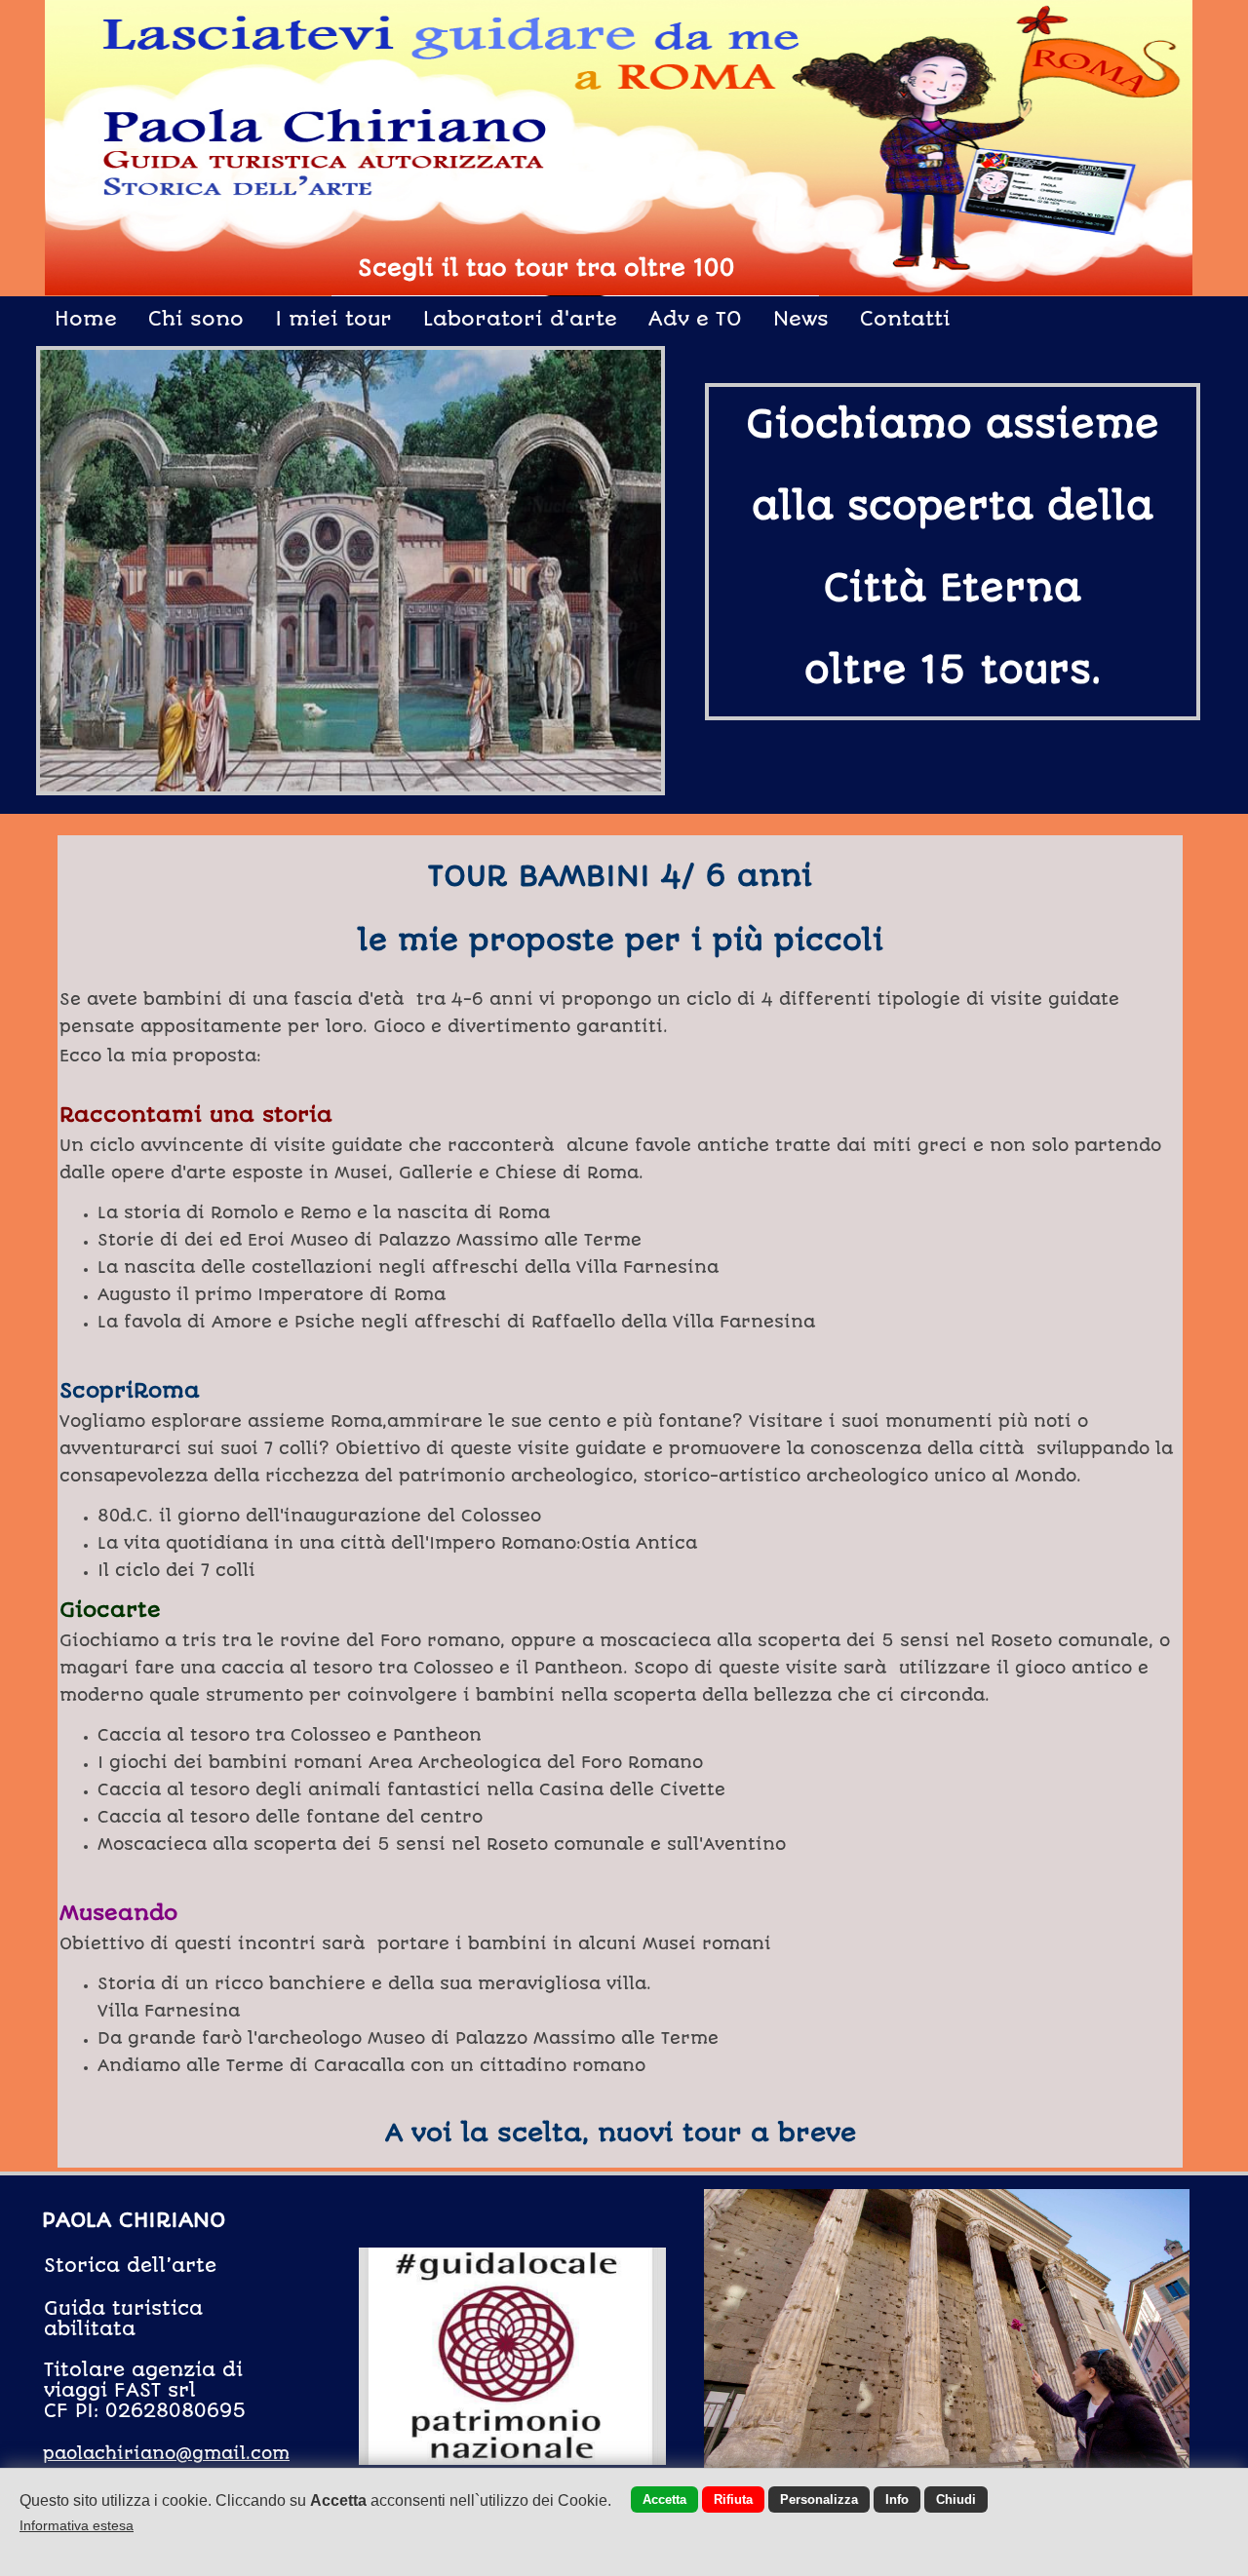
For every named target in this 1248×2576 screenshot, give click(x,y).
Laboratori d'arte (520, 319)
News (801, 319)
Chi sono (196, 319)
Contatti (905, 319)
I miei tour (333, 319)
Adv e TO (695, 319)
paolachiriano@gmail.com (166, 2453)
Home (86, 319)
